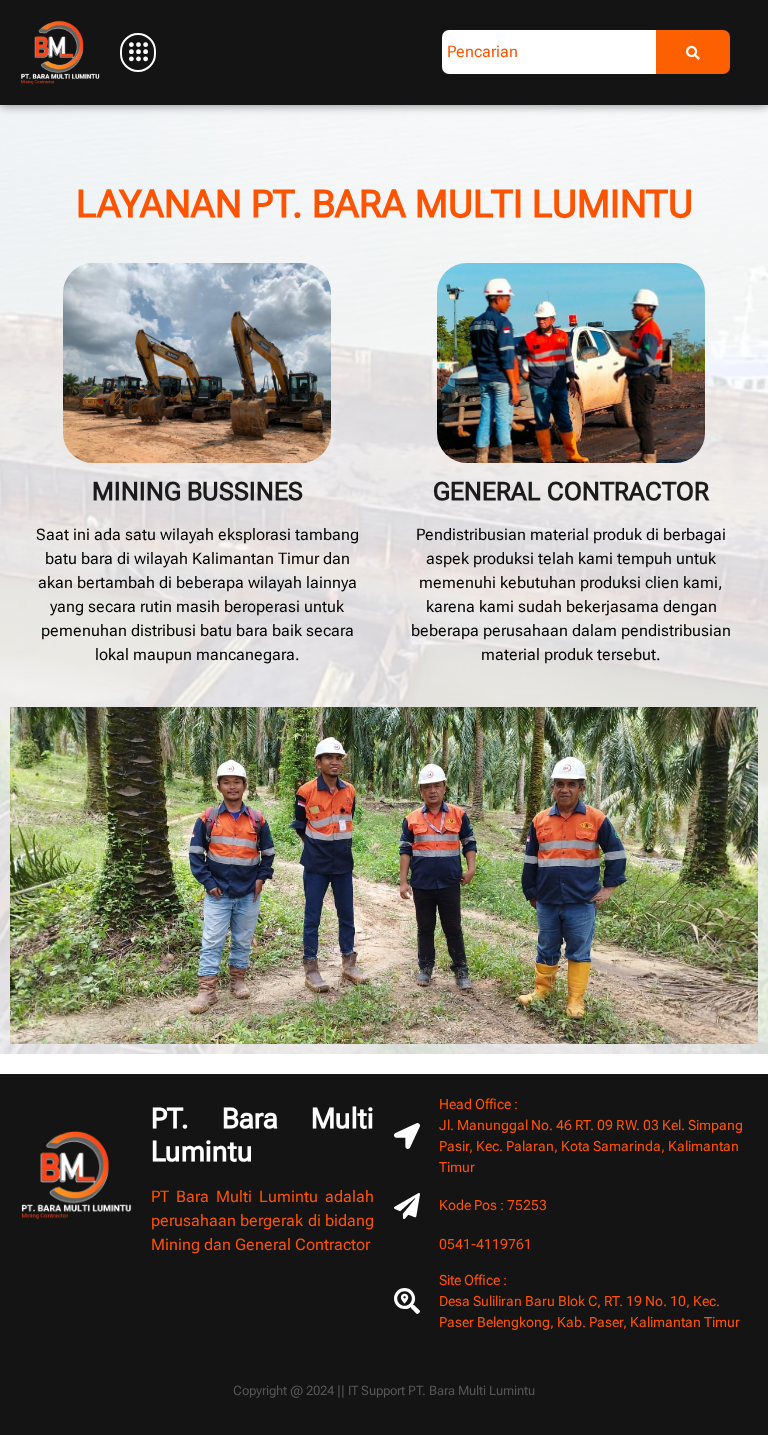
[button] (139, 52)
